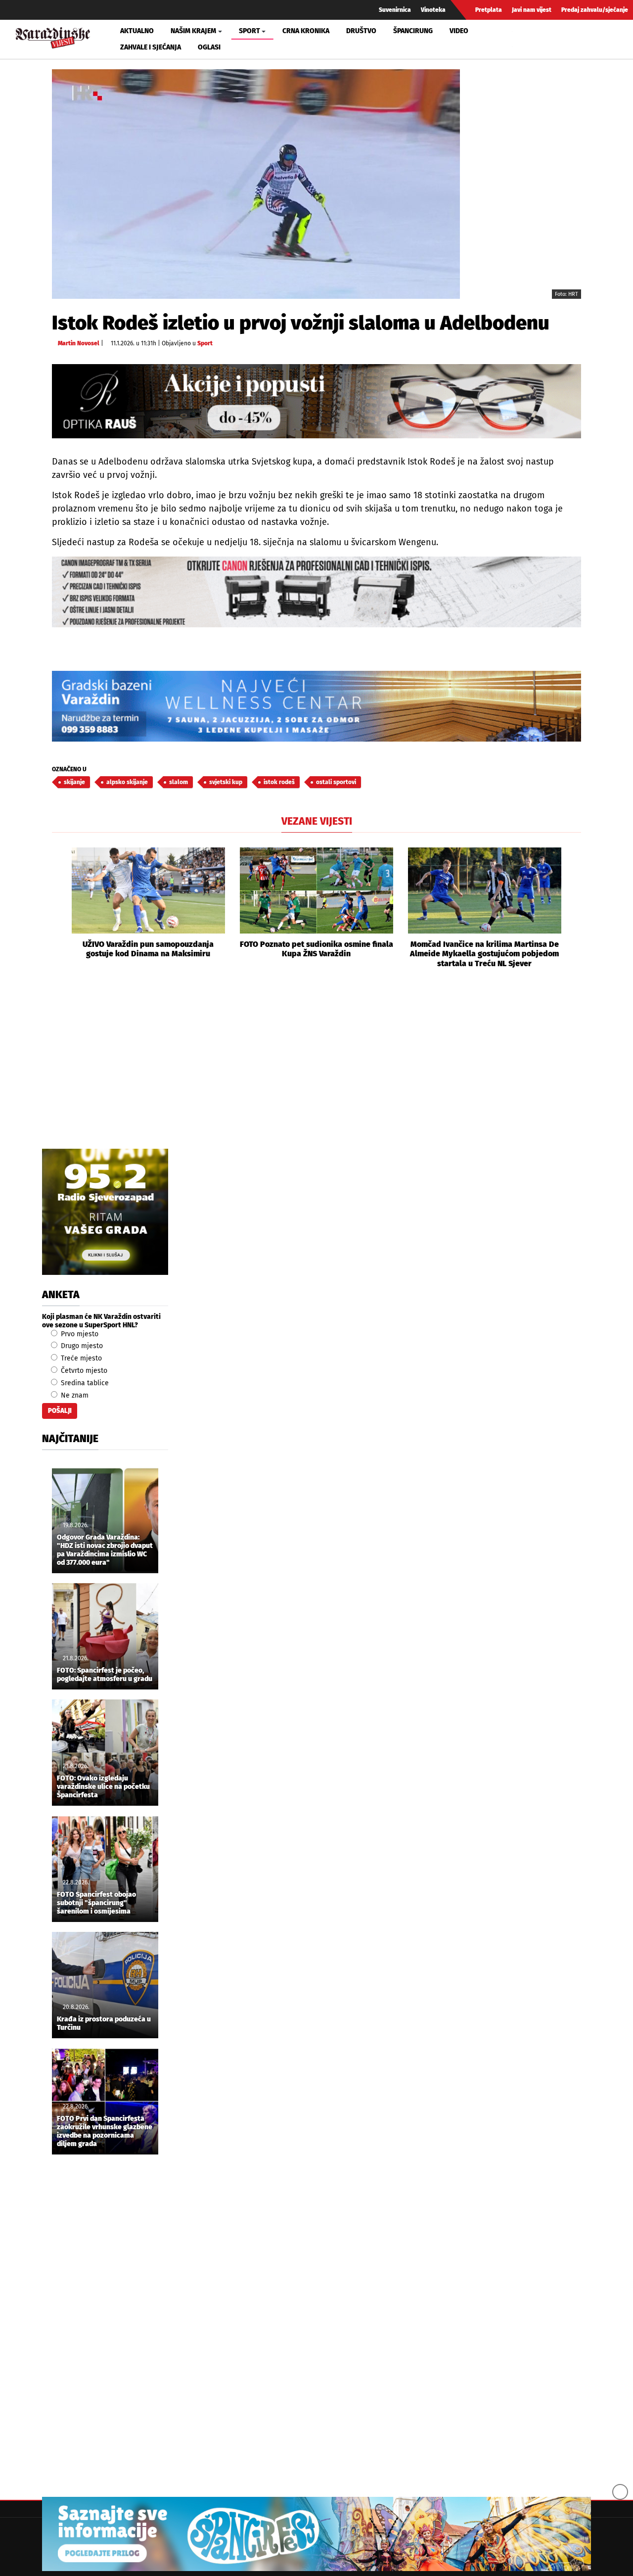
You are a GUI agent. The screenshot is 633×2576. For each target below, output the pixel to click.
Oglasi (209, 47)
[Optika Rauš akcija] (316, 401)
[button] (59, 908)
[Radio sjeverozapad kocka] (105, 1212)
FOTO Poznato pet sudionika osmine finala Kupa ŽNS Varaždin (316, 949)
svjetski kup (226, 782)
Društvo (361, 31)
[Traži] (521, 39)
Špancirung (413, 31)
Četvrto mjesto (83, 1371)
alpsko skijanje (127, 782)
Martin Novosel (79, 343)
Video (459, 31)
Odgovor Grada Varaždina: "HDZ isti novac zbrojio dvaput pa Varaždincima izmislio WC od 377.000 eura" (105, 1550)
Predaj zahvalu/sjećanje (595, 10)
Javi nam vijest (532, 10)
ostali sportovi (336, 782)
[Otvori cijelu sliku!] (256, 184)
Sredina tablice (84, 1383)
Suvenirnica (395, 10)
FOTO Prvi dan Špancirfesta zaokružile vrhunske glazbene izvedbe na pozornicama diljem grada (105, 2131)
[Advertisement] (316, 1070)
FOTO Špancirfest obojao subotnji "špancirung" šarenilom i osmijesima (96, 1903)
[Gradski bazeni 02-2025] (316, 706)
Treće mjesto (80, 1358)
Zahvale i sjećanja (151, 47)
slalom (179, 782)
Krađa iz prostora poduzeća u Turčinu (104, 2024)
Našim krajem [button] (193, 31)
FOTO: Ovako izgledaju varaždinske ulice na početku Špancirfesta (103, 1787)
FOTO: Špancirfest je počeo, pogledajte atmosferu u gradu (105, 1675)
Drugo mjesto (81, 1346)
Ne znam (74, 1395)
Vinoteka (433, 10)
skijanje (74, 782)
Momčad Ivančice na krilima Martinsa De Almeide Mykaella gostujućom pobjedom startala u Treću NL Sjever (484, 954)
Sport (205, 343)
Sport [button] (249, 31)
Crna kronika (306, 31)
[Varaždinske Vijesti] (53, 36)
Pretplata (489, 10)
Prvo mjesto (79, 1334)
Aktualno (137, 31)
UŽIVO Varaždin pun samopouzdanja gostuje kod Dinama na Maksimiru (148, 949)
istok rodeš (279, 782)
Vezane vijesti (317, 821)
